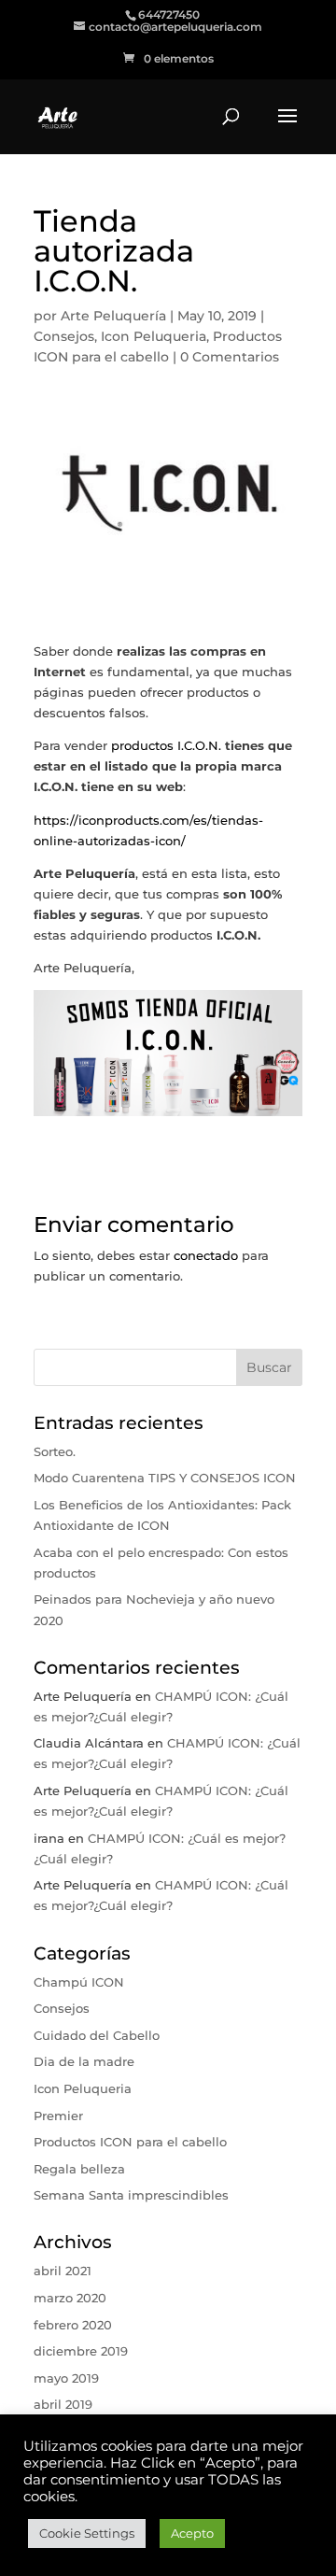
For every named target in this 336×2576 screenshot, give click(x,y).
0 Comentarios (230, 357)
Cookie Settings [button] (87, 2533)
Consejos (64, 336)
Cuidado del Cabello (97, 2035)
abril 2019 (63, 2404)
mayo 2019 (66, 2378)
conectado (206, 1255)
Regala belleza (79, 2169)
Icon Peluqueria (154, 336)
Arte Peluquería (113, 316)
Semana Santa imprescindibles (131, 2195)
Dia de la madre (84, 2061)
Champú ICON (79, 1982)
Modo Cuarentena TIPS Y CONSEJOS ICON (165, 1478)
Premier (58, 2116)
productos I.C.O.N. (166, 745)
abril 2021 (63, 2271)
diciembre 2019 (81, 2351)
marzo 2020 (70, 2298)
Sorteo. (55, 1451)
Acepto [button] (192, 2533)
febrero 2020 (73, 2325)
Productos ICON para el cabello (130, 2142)
